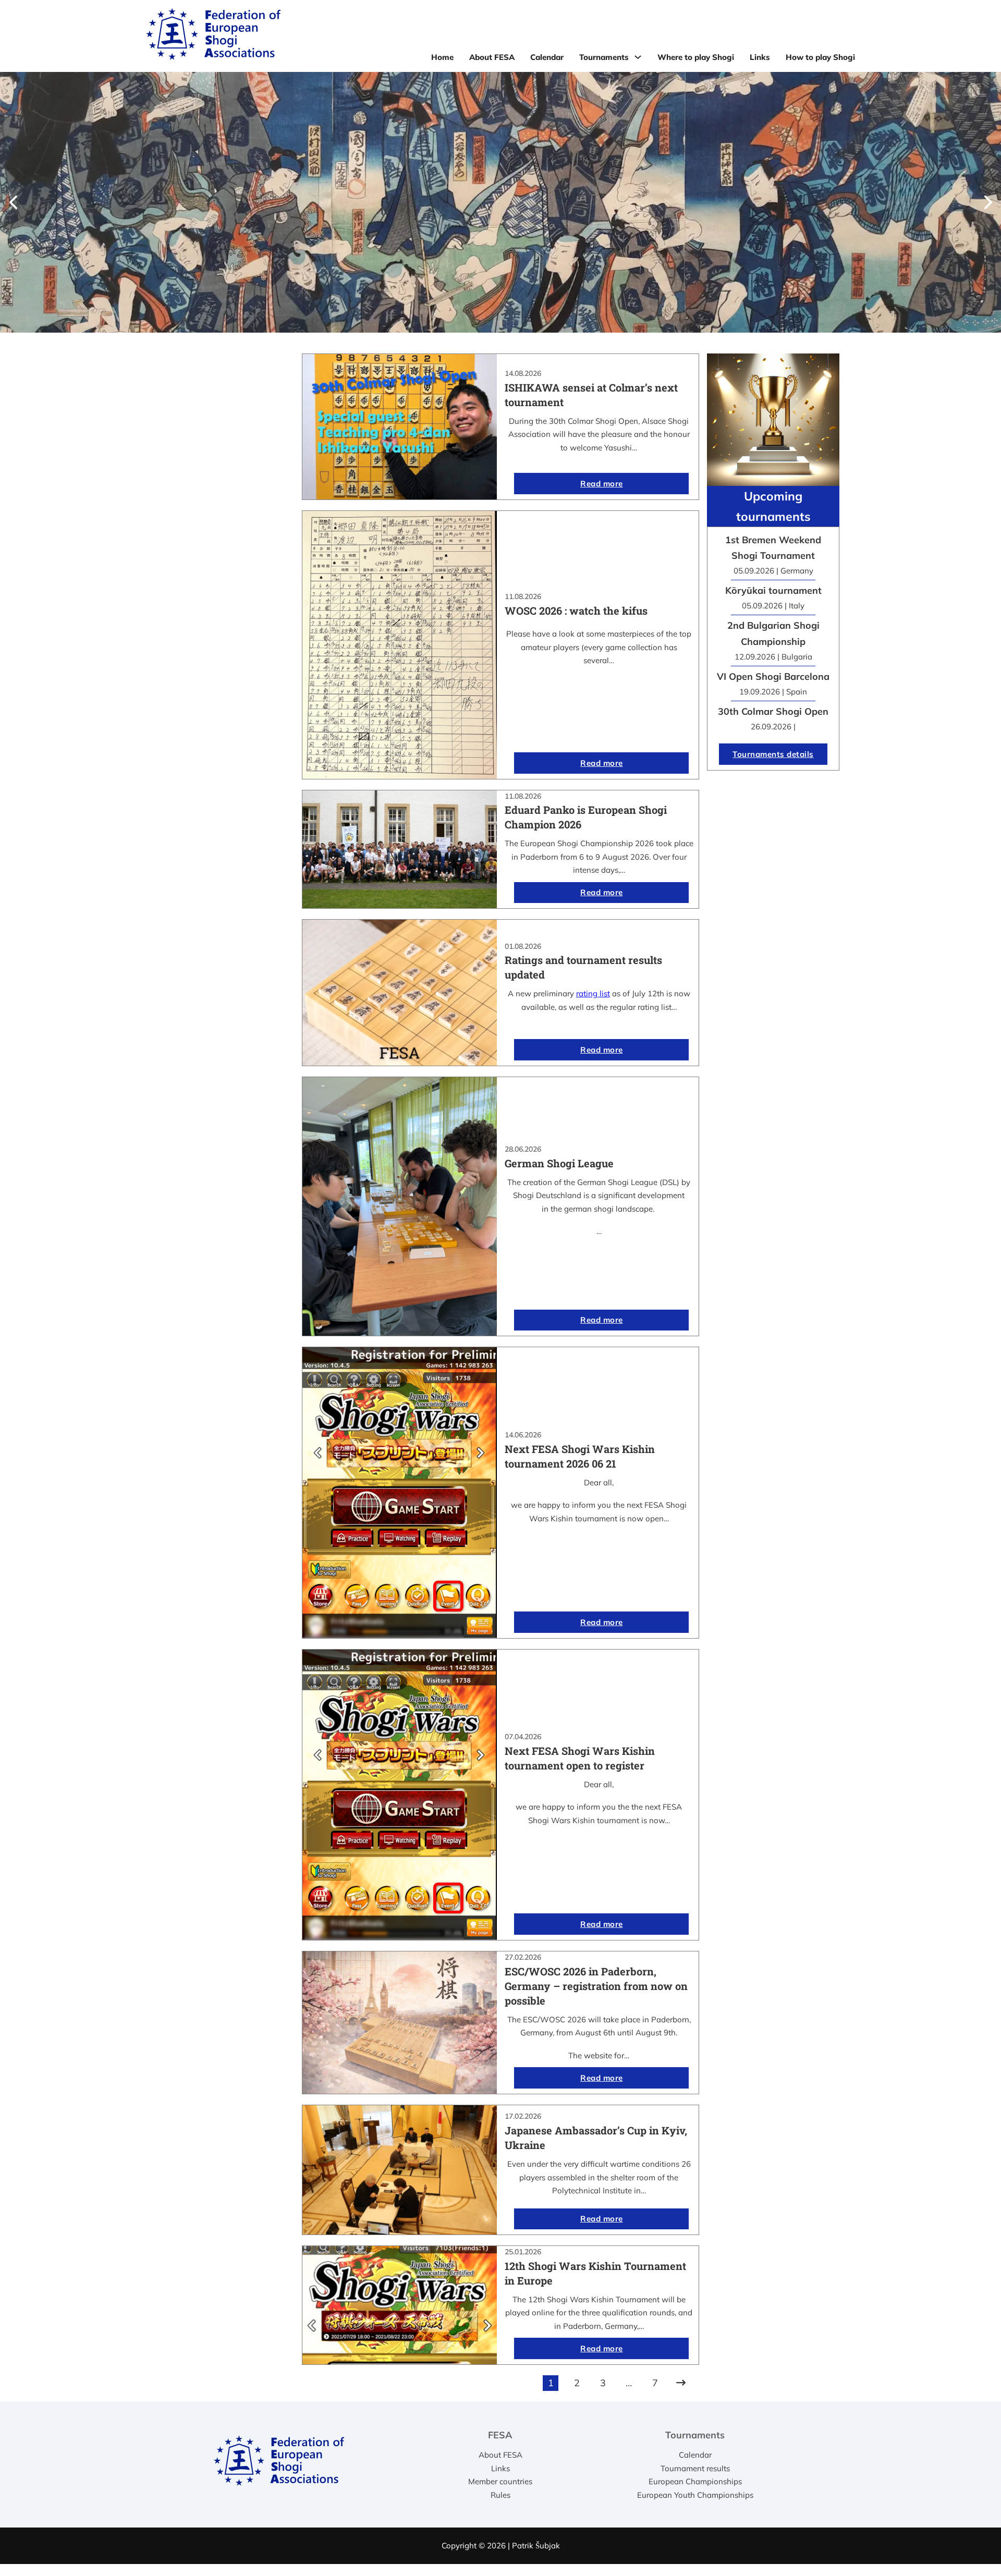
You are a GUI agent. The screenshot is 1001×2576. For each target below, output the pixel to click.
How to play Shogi (820, 57)
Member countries (500, 2481)
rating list (593, 993)
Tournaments (604, 57)
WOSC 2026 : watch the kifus (576, 611)
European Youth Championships (695, 2495)
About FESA (492, 57)
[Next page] (681, 2383)
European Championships (695, 2481)
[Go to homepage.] (213, 36)
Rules (500, 2495)
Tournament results (695, 2468)
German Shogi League (559, 1163)
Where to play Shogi (696, 57)
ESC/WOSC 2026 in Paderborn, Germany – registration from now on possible (596, 1986)
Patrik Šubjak (536, 2546)
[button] (13, 202)
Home (442, 57)
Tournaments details (773, 754)
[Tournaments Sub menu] (638, 57)
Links (760, 57)
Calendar (547, 57)
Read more (602, 484)
